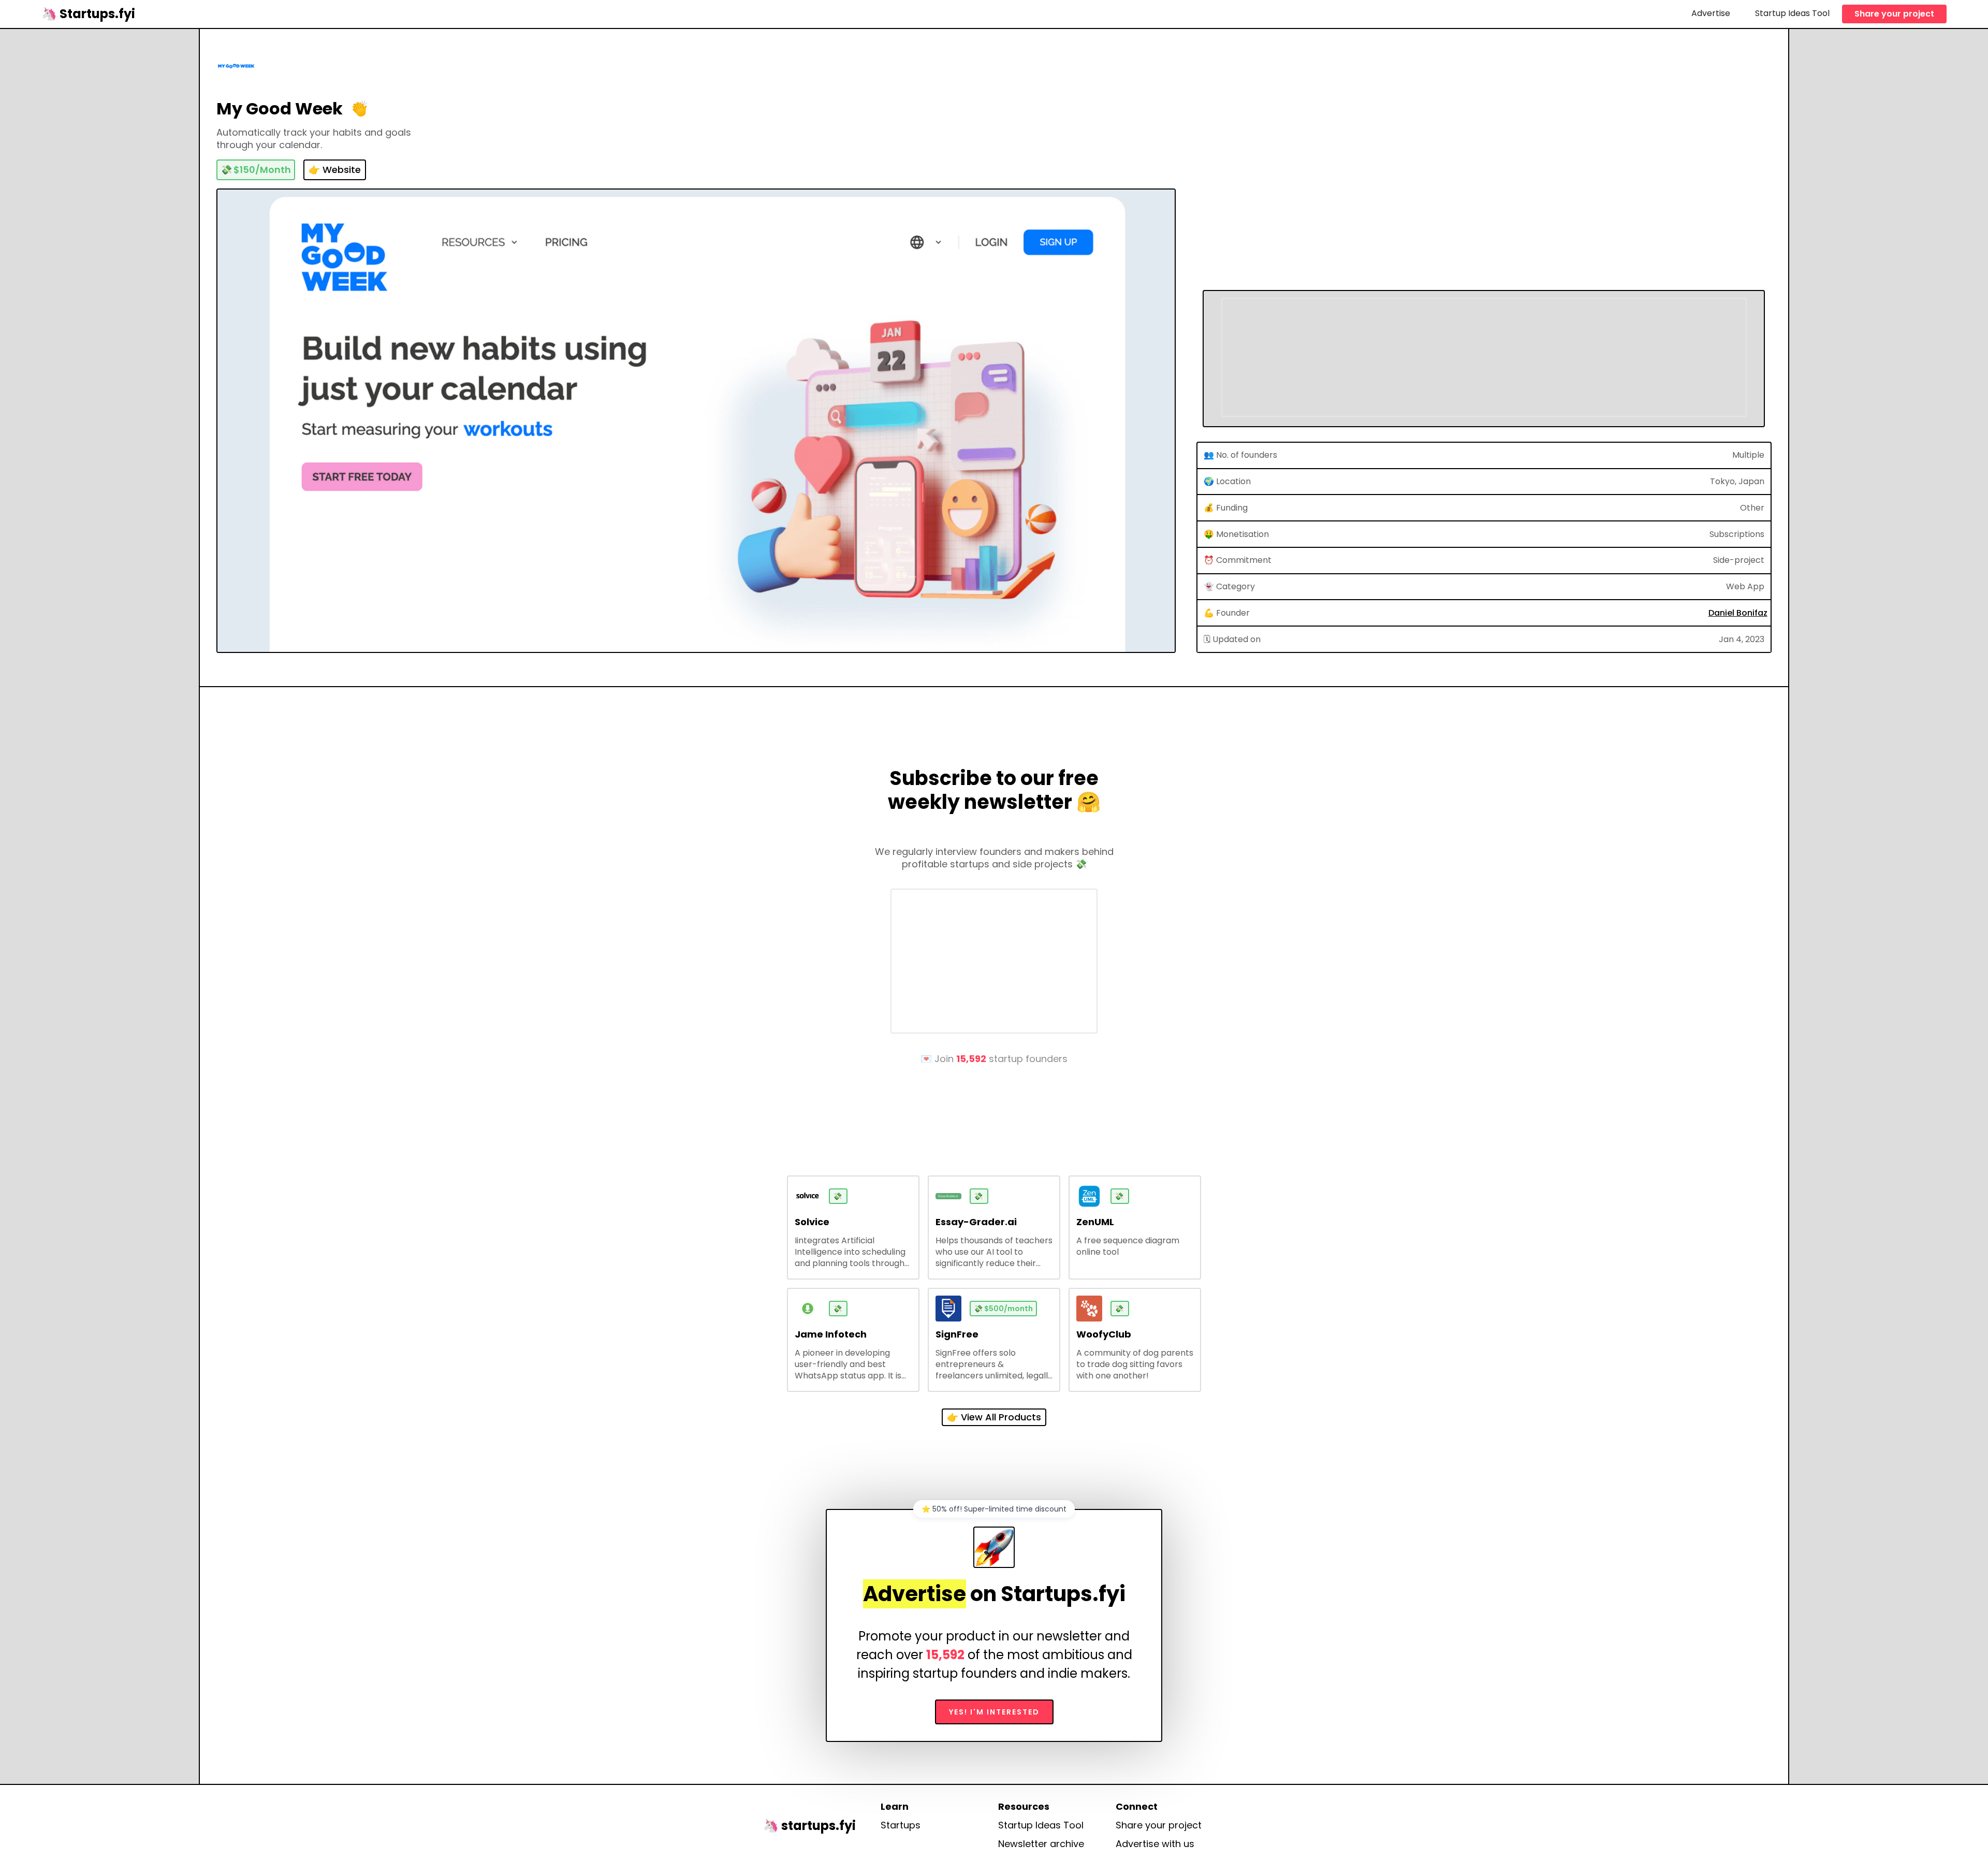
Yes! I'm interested (994, 1712)
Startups (901, 1825)
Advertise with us (1155, 1844)
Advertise (1711, 13)
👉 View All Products (994, 1417)
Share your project (1894, 14)
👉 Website (335, 170)
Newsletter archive (1041, 1844)
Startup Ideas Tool (1792, 13)
